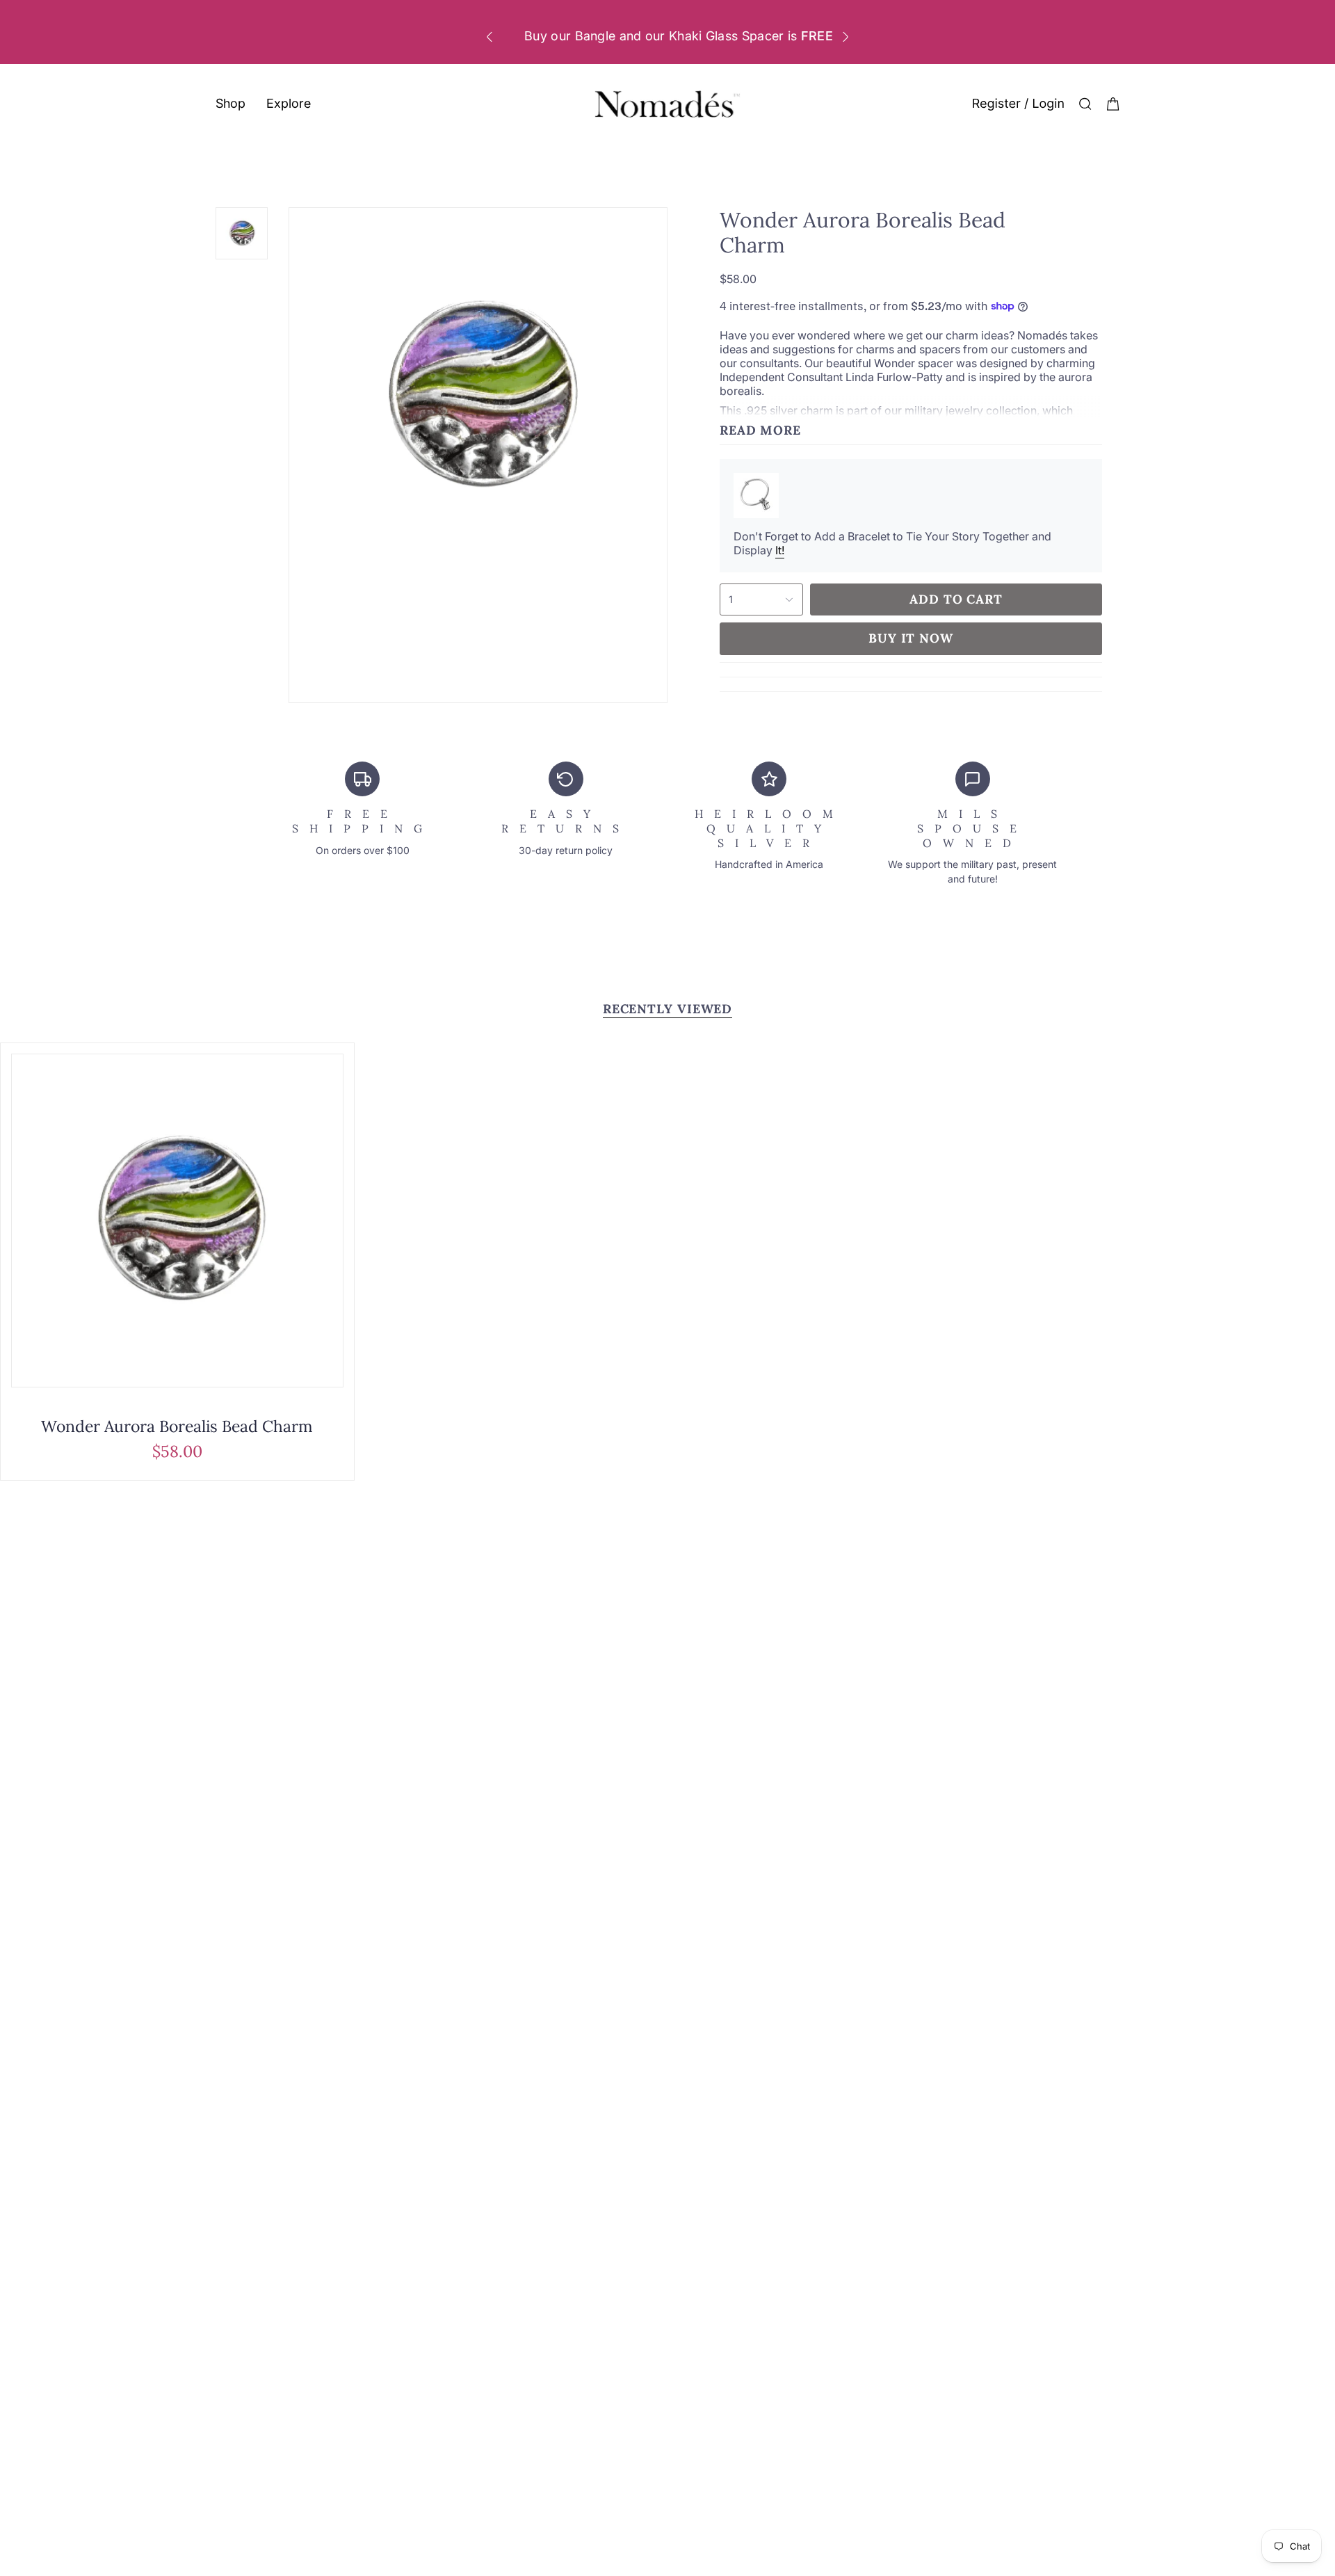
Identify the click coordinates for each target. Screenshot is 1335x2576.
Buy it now (911, 638)
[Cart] (1113, 104)
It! (780, 550)
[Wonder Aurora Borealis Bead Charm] (177, 1221)
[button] (230, 104)
